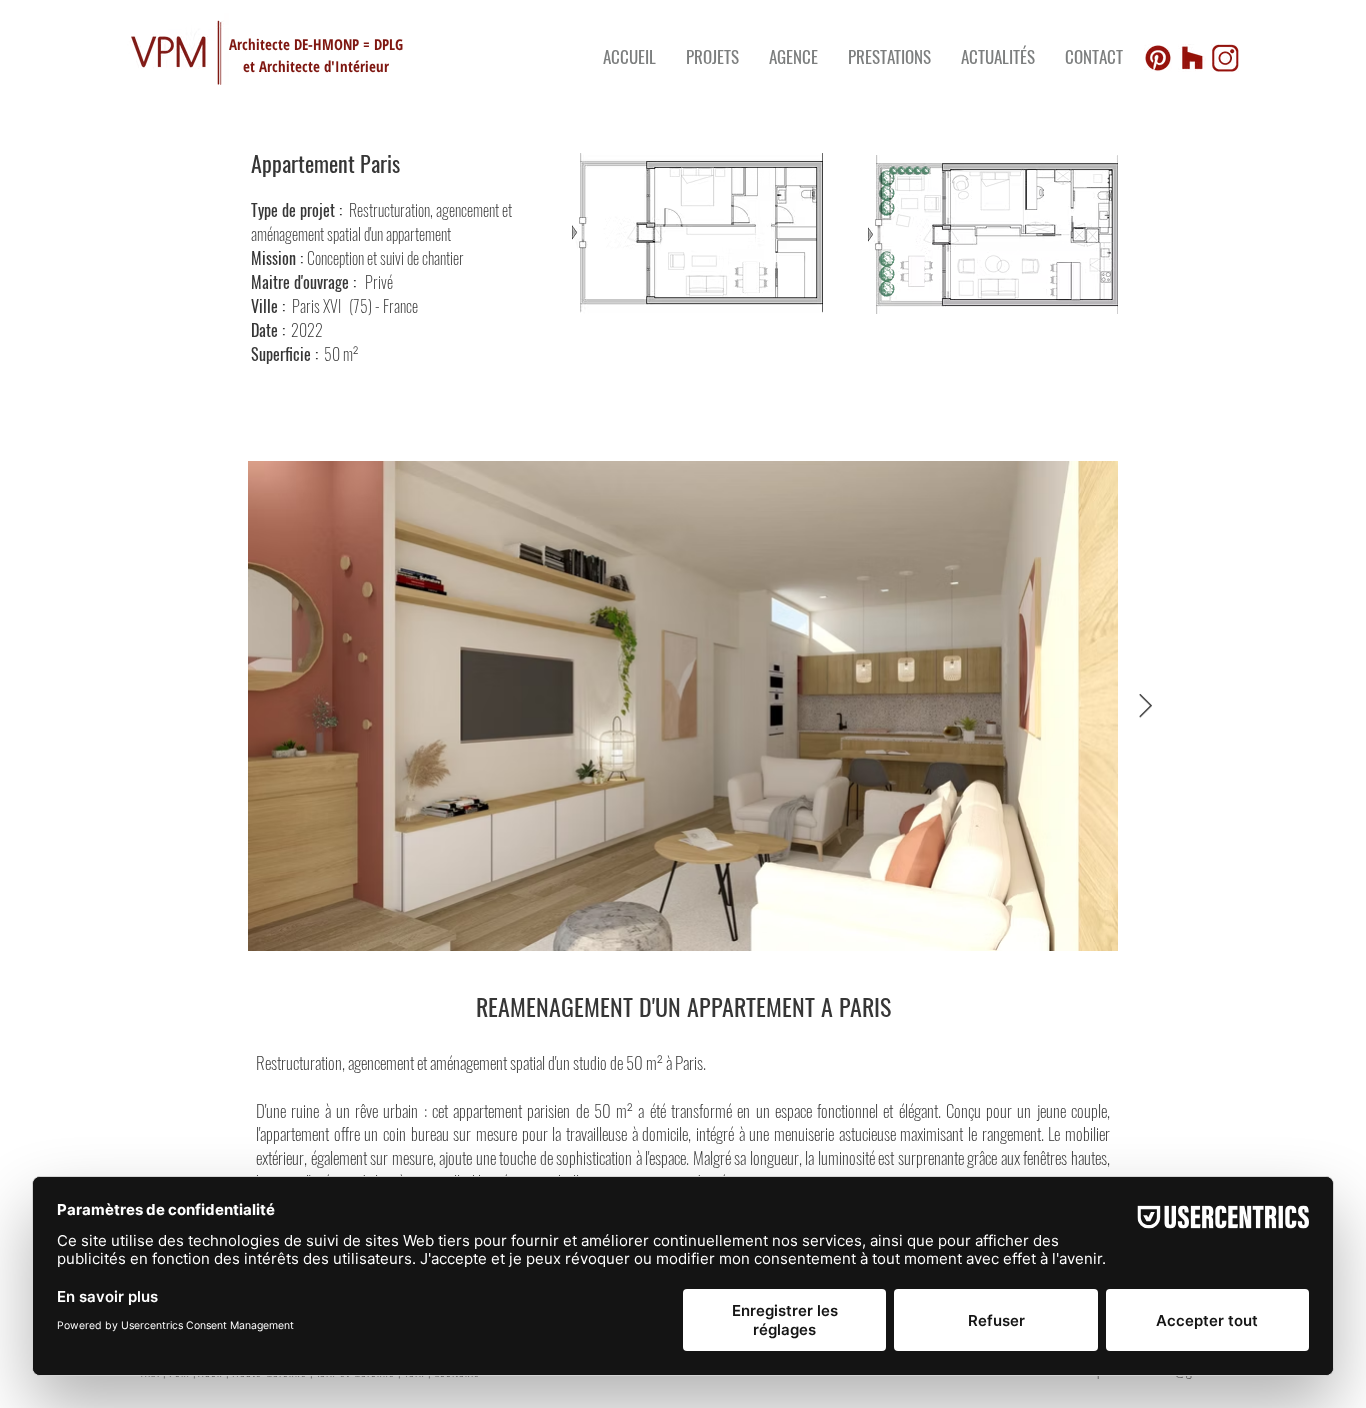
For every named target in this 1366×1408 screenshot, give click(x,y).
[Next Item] (1145, 705)
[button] (889, 57)
